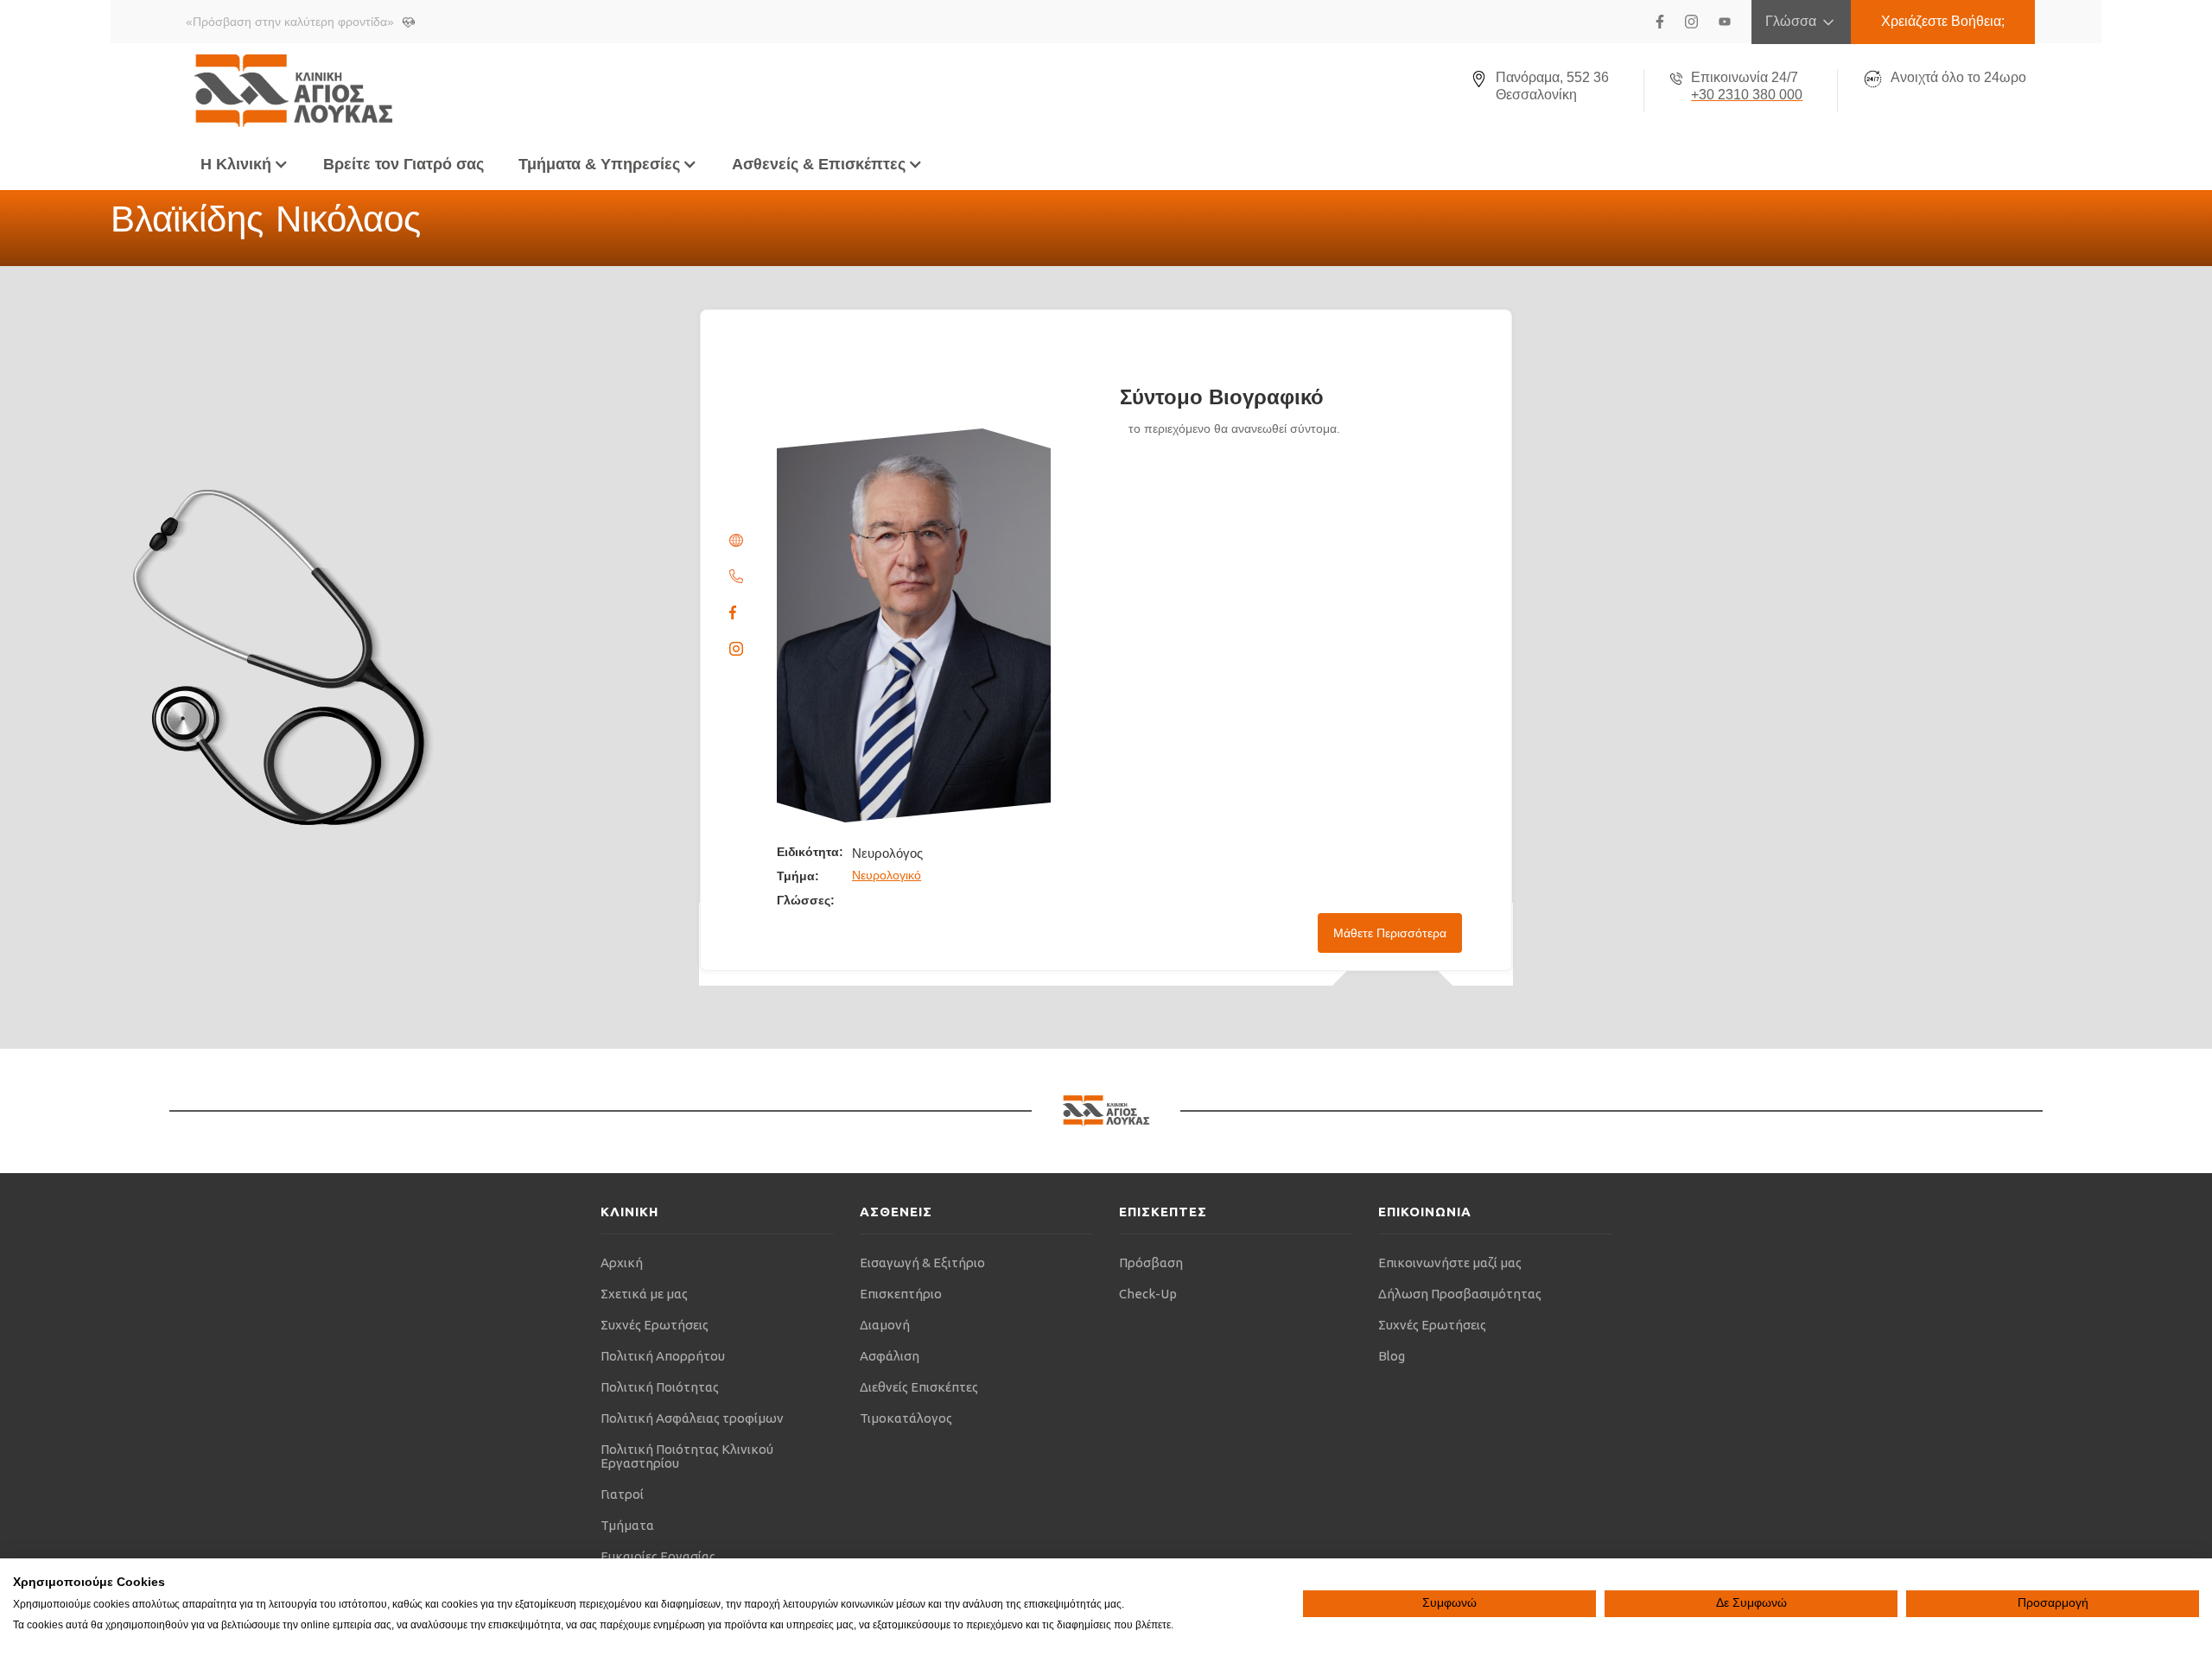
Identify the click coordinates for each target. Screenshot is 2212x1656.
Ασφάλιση (890, 1356)
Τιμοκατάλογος (906, 1418)
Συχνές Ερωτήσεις (655, 1325)
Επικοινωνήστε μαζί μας (1450, 1263)
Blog (1392, 1356)
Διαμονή (885, 1325)
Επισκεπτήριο (901, 1294)
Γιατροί (622, 1494)
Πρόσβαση (1151, 1263)
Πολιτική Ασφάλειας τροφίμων (692, 1418)
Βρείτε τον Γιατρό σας (404, 164)
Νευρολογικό (887, 875)
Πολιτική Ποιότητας (660, 1387)
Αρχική (622, 1263)
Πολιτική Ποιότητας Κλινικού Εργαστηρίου (687, 1456)
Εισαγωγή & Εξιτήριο (922, 1263)
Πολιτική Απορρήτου (663, 1356)
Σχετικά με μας (644, 1294)
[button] (245, 164)
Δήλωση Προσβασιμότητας (1460, 1294)
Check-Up (1148, 1294)
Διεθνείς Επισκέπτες (919, 1387)
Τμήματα (627, 1525)
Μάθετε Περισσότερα (1390, 933)
